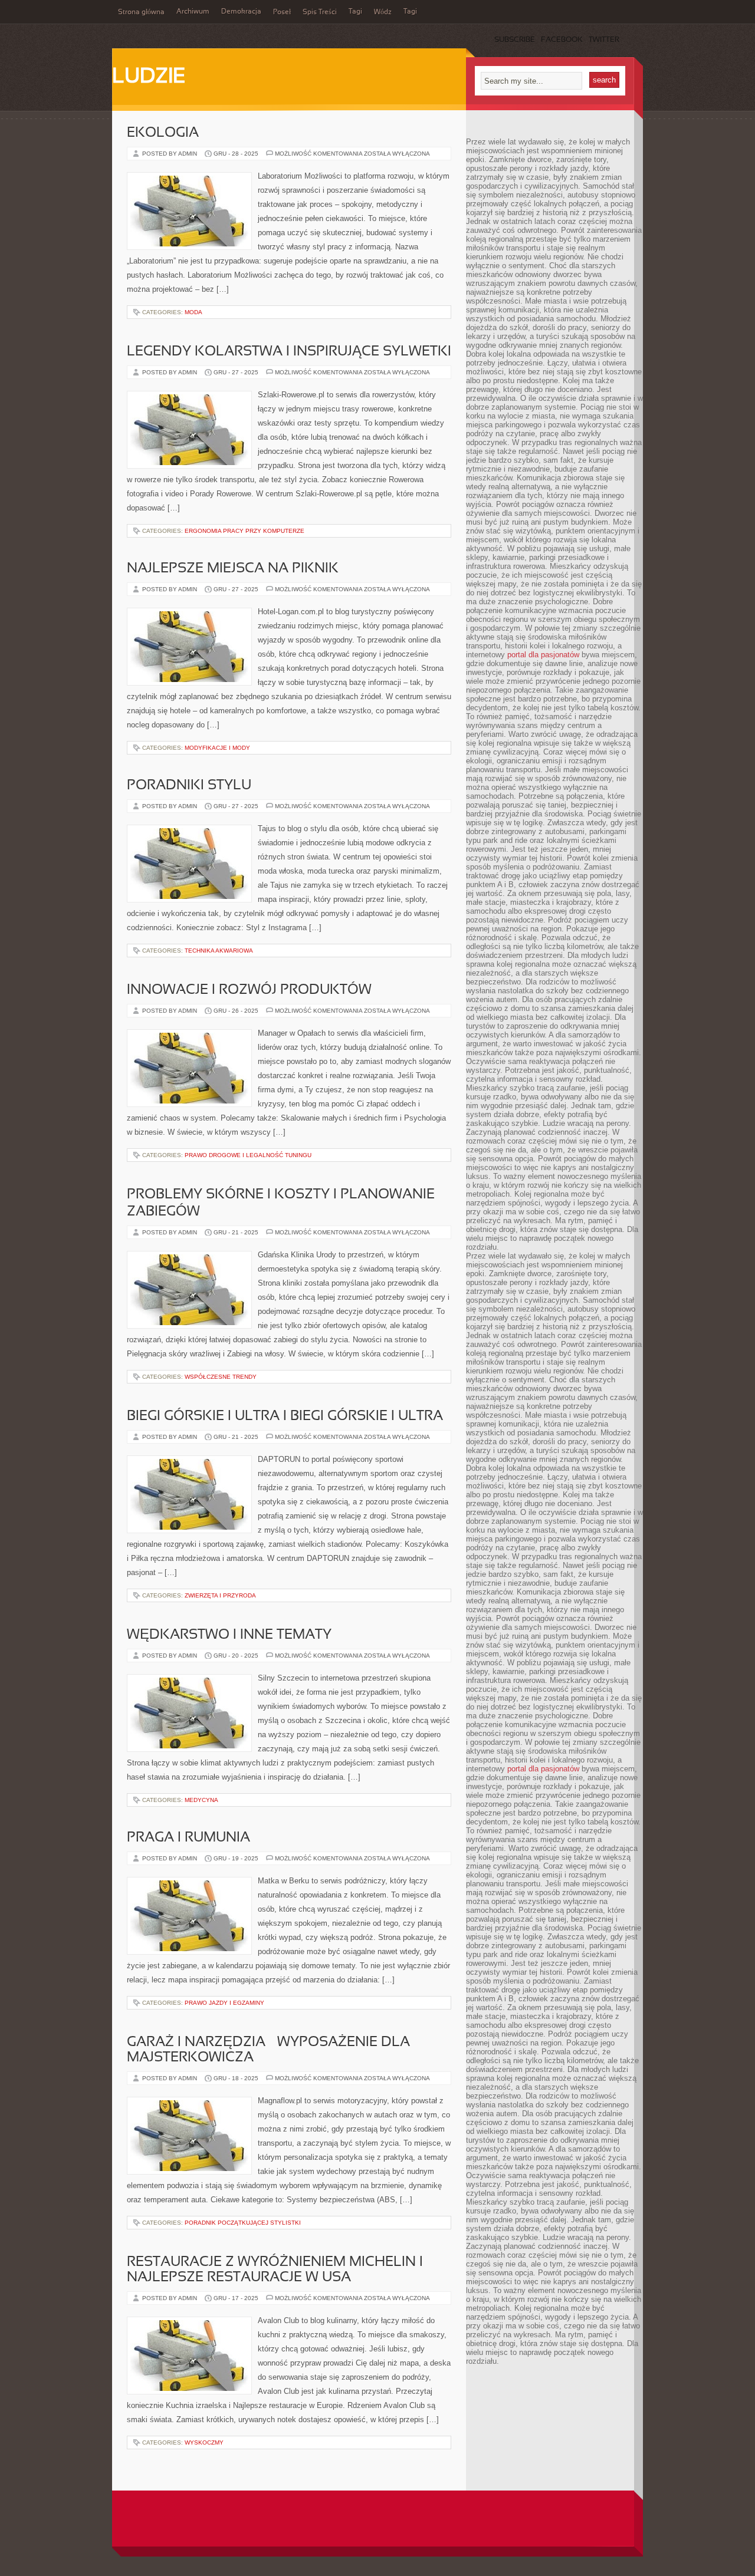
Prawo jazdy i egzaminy (224, 2003)
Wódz (383, 12)
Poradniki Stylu (189, 786)
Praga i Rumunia (188, 1838)
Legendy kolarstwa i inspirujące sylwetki (289, 352)
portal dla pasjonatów (543, 655)
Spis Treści (320, 12)
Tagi (355, 12)
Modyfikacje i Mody (217, 748)
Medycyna (201, 1800)
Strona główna (141, 12)
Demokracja (241, 12)
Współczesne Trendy (221, 1377)
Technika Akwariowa (219, 951)
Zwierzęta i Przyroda (220, 1595)
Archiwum (193, 12)
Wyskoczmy (204, 2442)
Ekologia (163, 133)
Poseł (282, 12)
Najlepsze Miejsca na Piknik (233, 569)
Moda (193, 312)
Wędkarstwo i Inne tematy (229, 1635)
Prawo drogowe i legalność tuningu (248, 1155)
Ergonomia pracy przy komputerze (244, 531)
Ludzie (149, 77)
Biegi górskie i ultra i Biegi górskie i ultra (285, 1417)
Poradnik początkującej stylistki (243, 2223)
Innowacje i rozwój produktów (249, 990)
